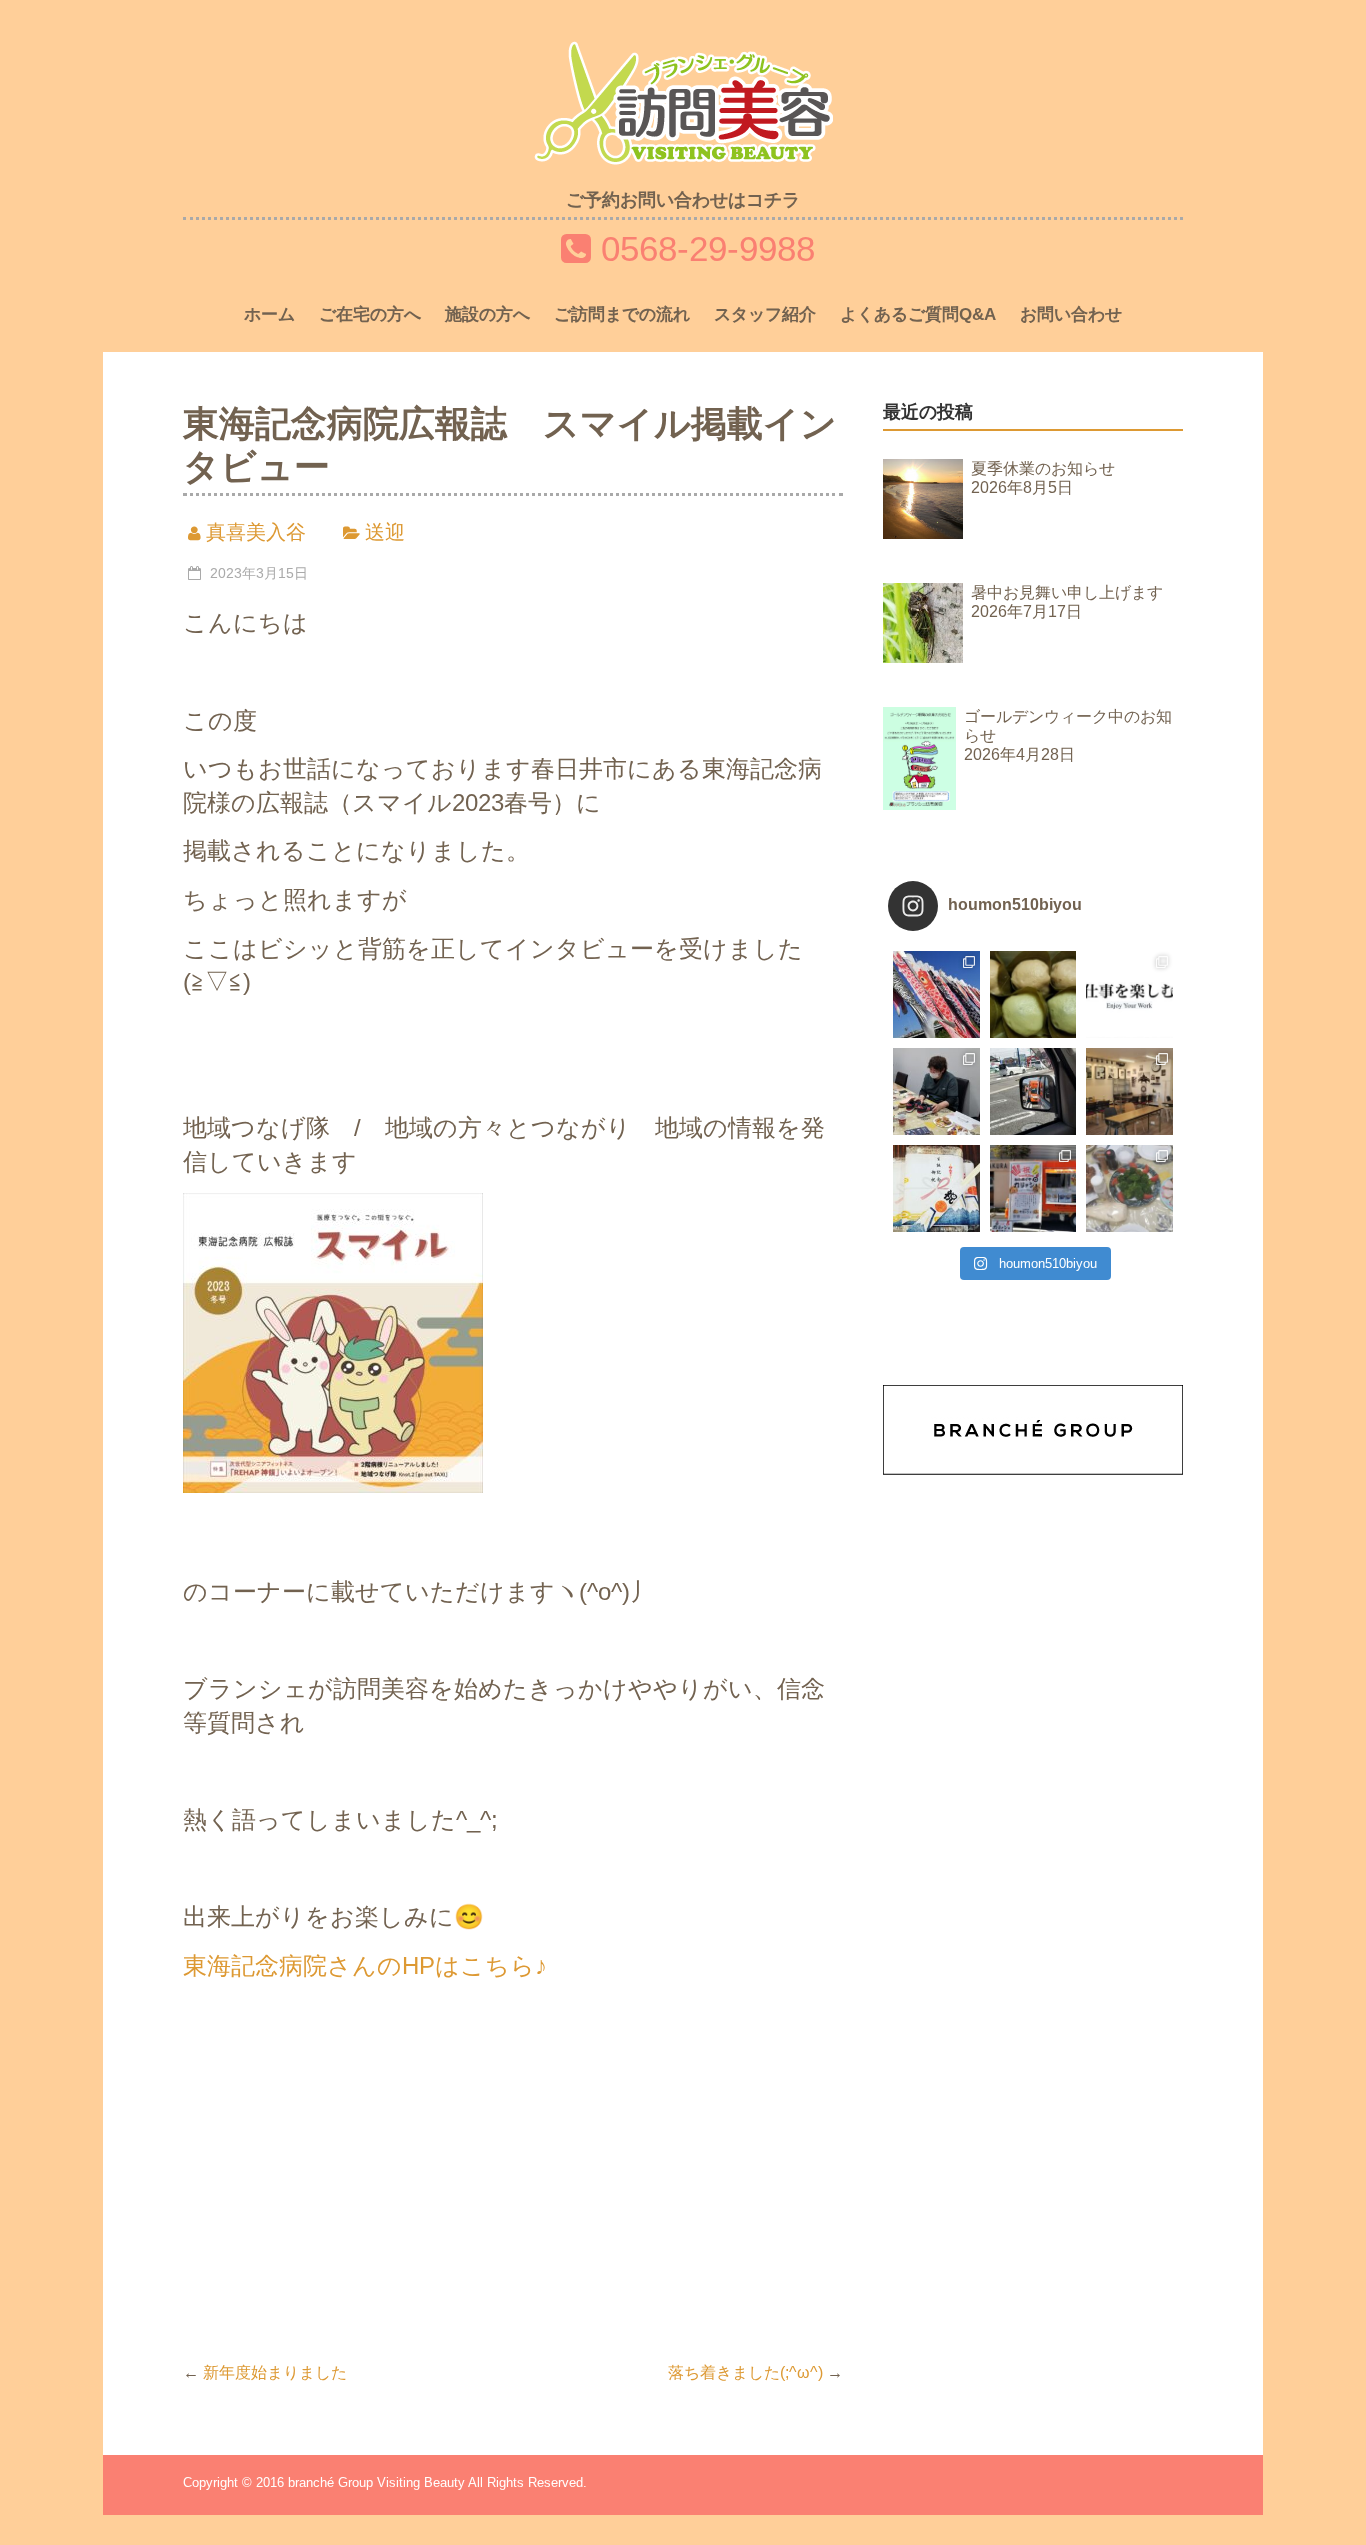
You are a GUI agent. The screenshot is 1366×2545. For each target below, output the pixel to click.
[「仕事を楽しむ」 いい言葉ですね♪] (1129, 994)
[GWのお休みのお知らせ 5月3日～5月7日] (1033, 994)
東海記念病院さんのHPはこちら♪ (365, 1965)
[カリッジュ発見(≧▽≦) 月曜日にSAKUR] (1033, 1091)
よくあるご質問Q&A (918, 314)
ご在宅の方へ (370, 314)
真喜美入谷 (256, 532)
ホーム (269, 314)
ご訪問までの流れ (622, 314)
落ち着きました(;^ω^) (755, 2372)
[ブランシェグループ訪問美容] (683, 56)
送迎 (385, 532)
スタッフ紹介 (765, 314)
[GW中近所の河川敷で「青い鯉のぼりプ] (936, 994)
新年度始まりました (265, 2372)
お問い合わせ (1071, 314)
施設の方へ (487, 314)
